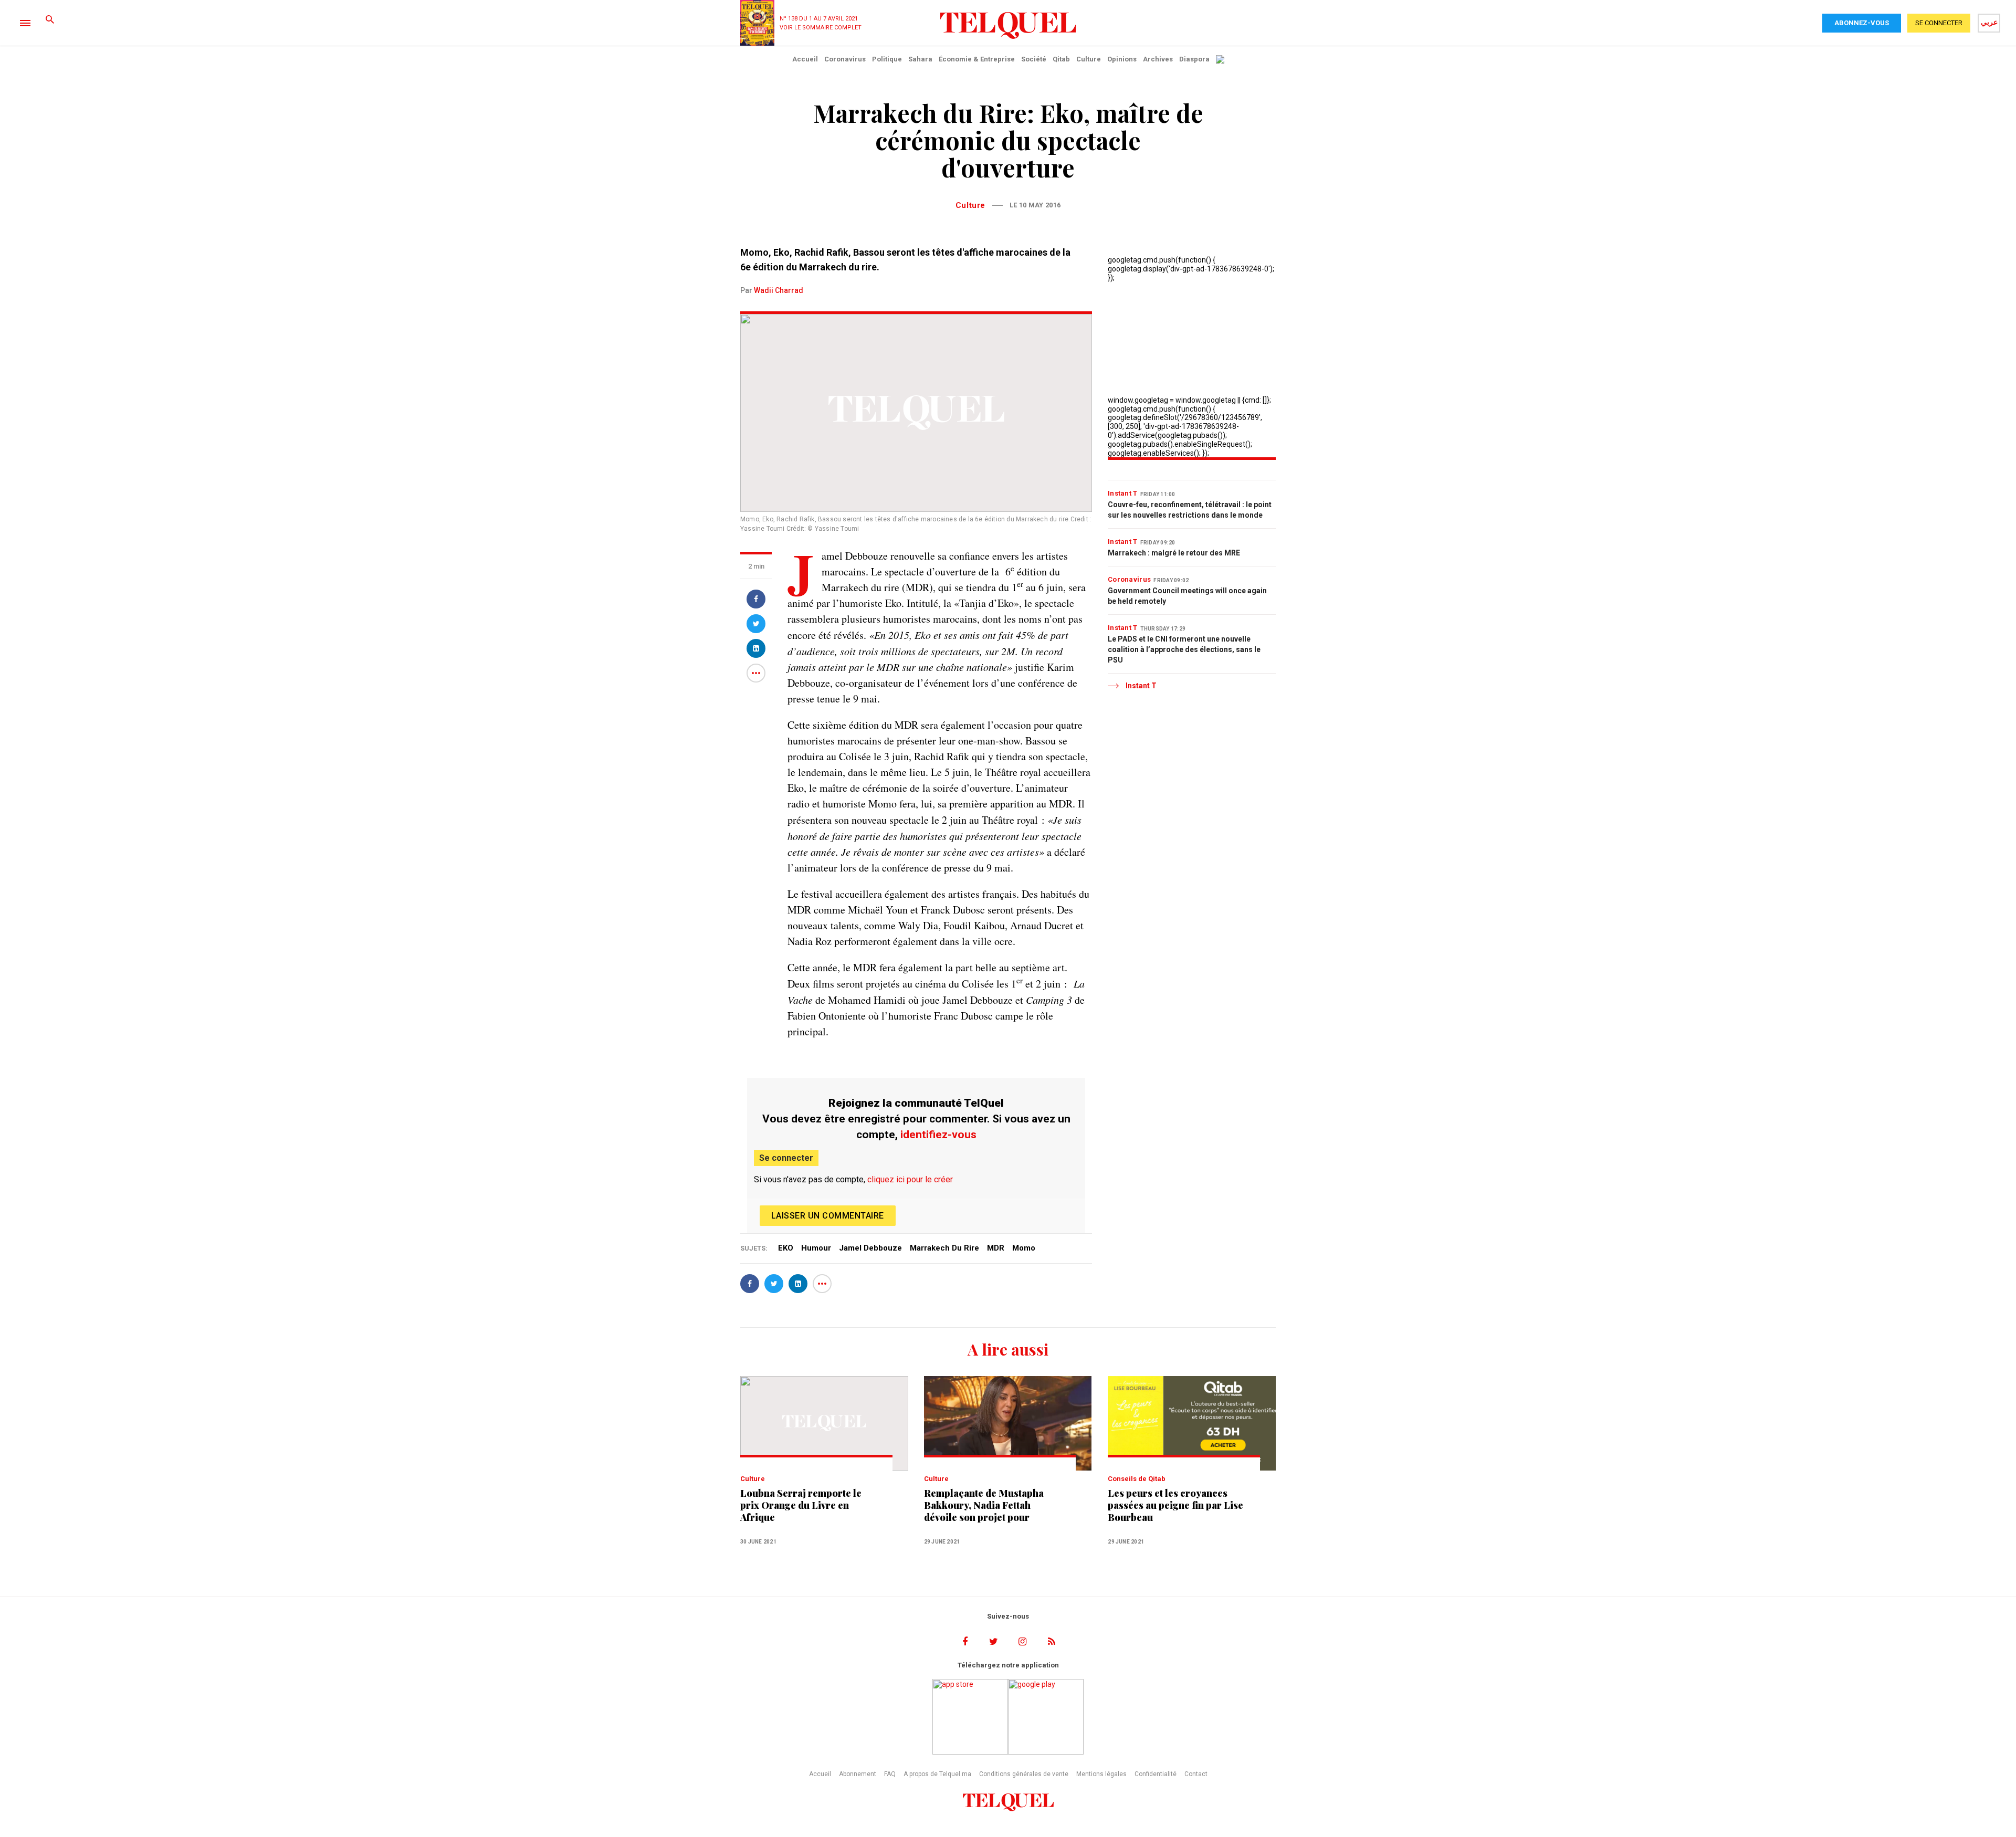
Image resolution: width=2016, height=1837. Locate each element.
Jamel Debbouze (870, 1248)
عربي (1989, 22)
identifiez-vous (938, 1135)
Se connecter (786, 1158)
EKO (786, 1248)
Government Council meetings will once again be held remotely (1187, 596)
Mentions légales (1101, 1774)
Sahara (920, 59)
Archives (1158, 59)
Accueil (805, 59)
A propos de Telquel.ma (937, 1774)
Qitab (1061, 59)
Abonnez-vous (1862, 23)
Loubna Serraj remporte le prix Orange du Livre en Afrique (801, 1505)
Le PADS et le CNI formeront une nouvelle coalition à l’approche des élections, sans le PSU (1184, 649)
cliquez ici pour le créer (910, 1179)
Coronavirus (845, 59)
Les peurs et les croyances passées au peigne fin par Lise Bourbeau (1175, 1505)
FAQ (890, 1774)
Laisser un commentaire (828, 1216)
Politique (887, 59)
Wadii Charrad (779, 290)
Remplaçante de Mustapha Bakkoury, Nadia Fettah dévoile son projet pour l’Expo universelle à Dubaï (984, 1505)
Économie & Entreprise (977, 59)
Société (1034, 59)
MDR (996, 1248)
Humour (816, 1248)
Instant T (1123, 493)
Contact (1196, 1774)
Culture (1089, 59)
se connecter (1939, 23)
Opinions (1122, 59)
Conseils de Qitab (1137, 1479)
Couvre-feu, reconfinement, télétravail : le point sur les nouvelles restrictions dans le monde (1190, 510)
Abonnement (858, 1774)
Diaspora (1194, 59)
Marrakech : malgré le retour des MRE (1174, 553)
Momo (1024, 1248)
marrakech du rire (944, 1248)
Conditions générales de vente (1024, 1774)
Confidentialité (1156, 1774)
